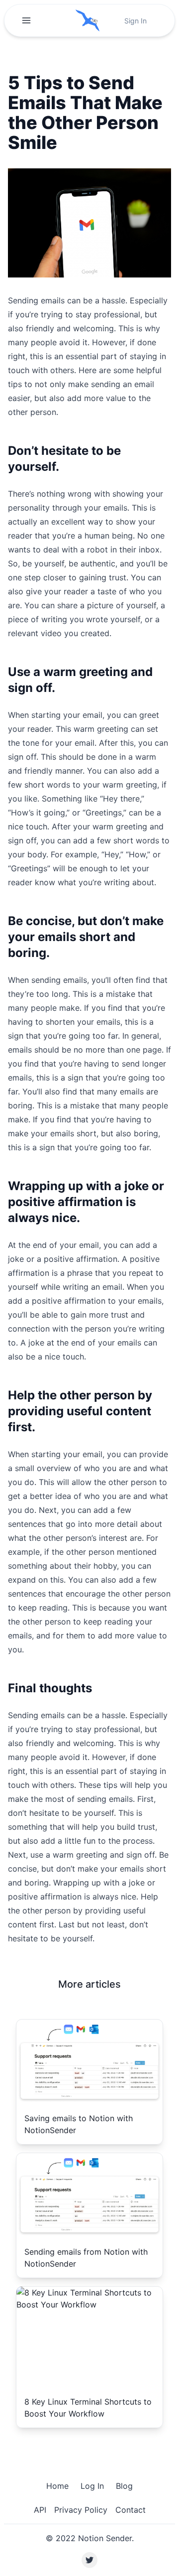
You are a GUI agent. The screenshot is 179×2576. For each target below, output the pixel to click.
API (40, 2510)
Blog (124, 2486)
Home (57, 2486)
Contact (131, 2510)
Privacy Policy (81, 2510)
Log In (92, 2486)
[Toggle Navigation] (26, 20)
